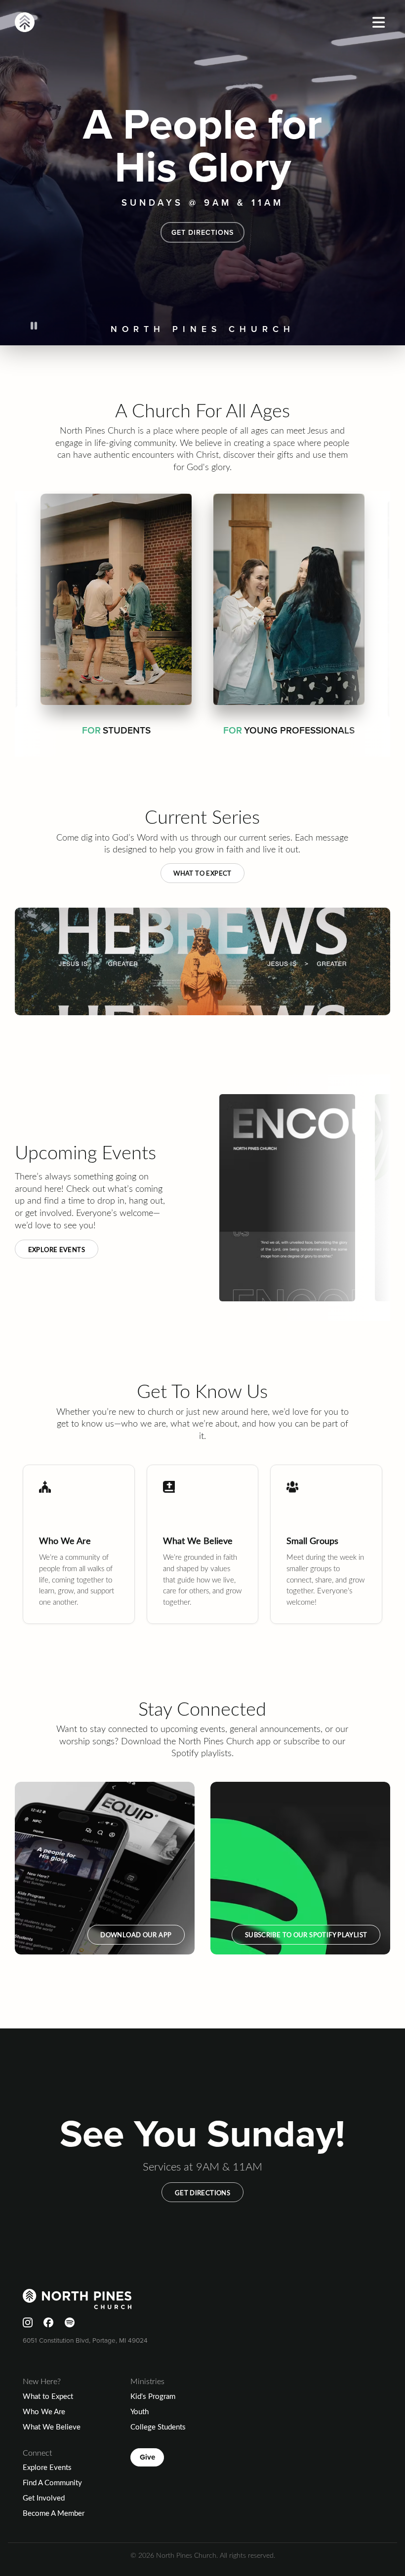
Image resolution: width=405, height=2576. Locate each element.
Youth (140, 2411)
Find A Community (52, 2482)
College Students (158, 2427)
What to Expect (202, 873)
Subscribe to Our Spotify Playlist (306, 1934)
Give (147, 2457)
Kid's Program (153, 2396)
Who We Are (44, 2411)
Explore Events (57, 1249)
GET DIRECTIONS (203, 232)
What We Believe (52, 2427)
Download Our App (136, 1934)
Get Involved (44, 2498)
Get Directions (202, 2192)
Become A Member (54, 2513)
